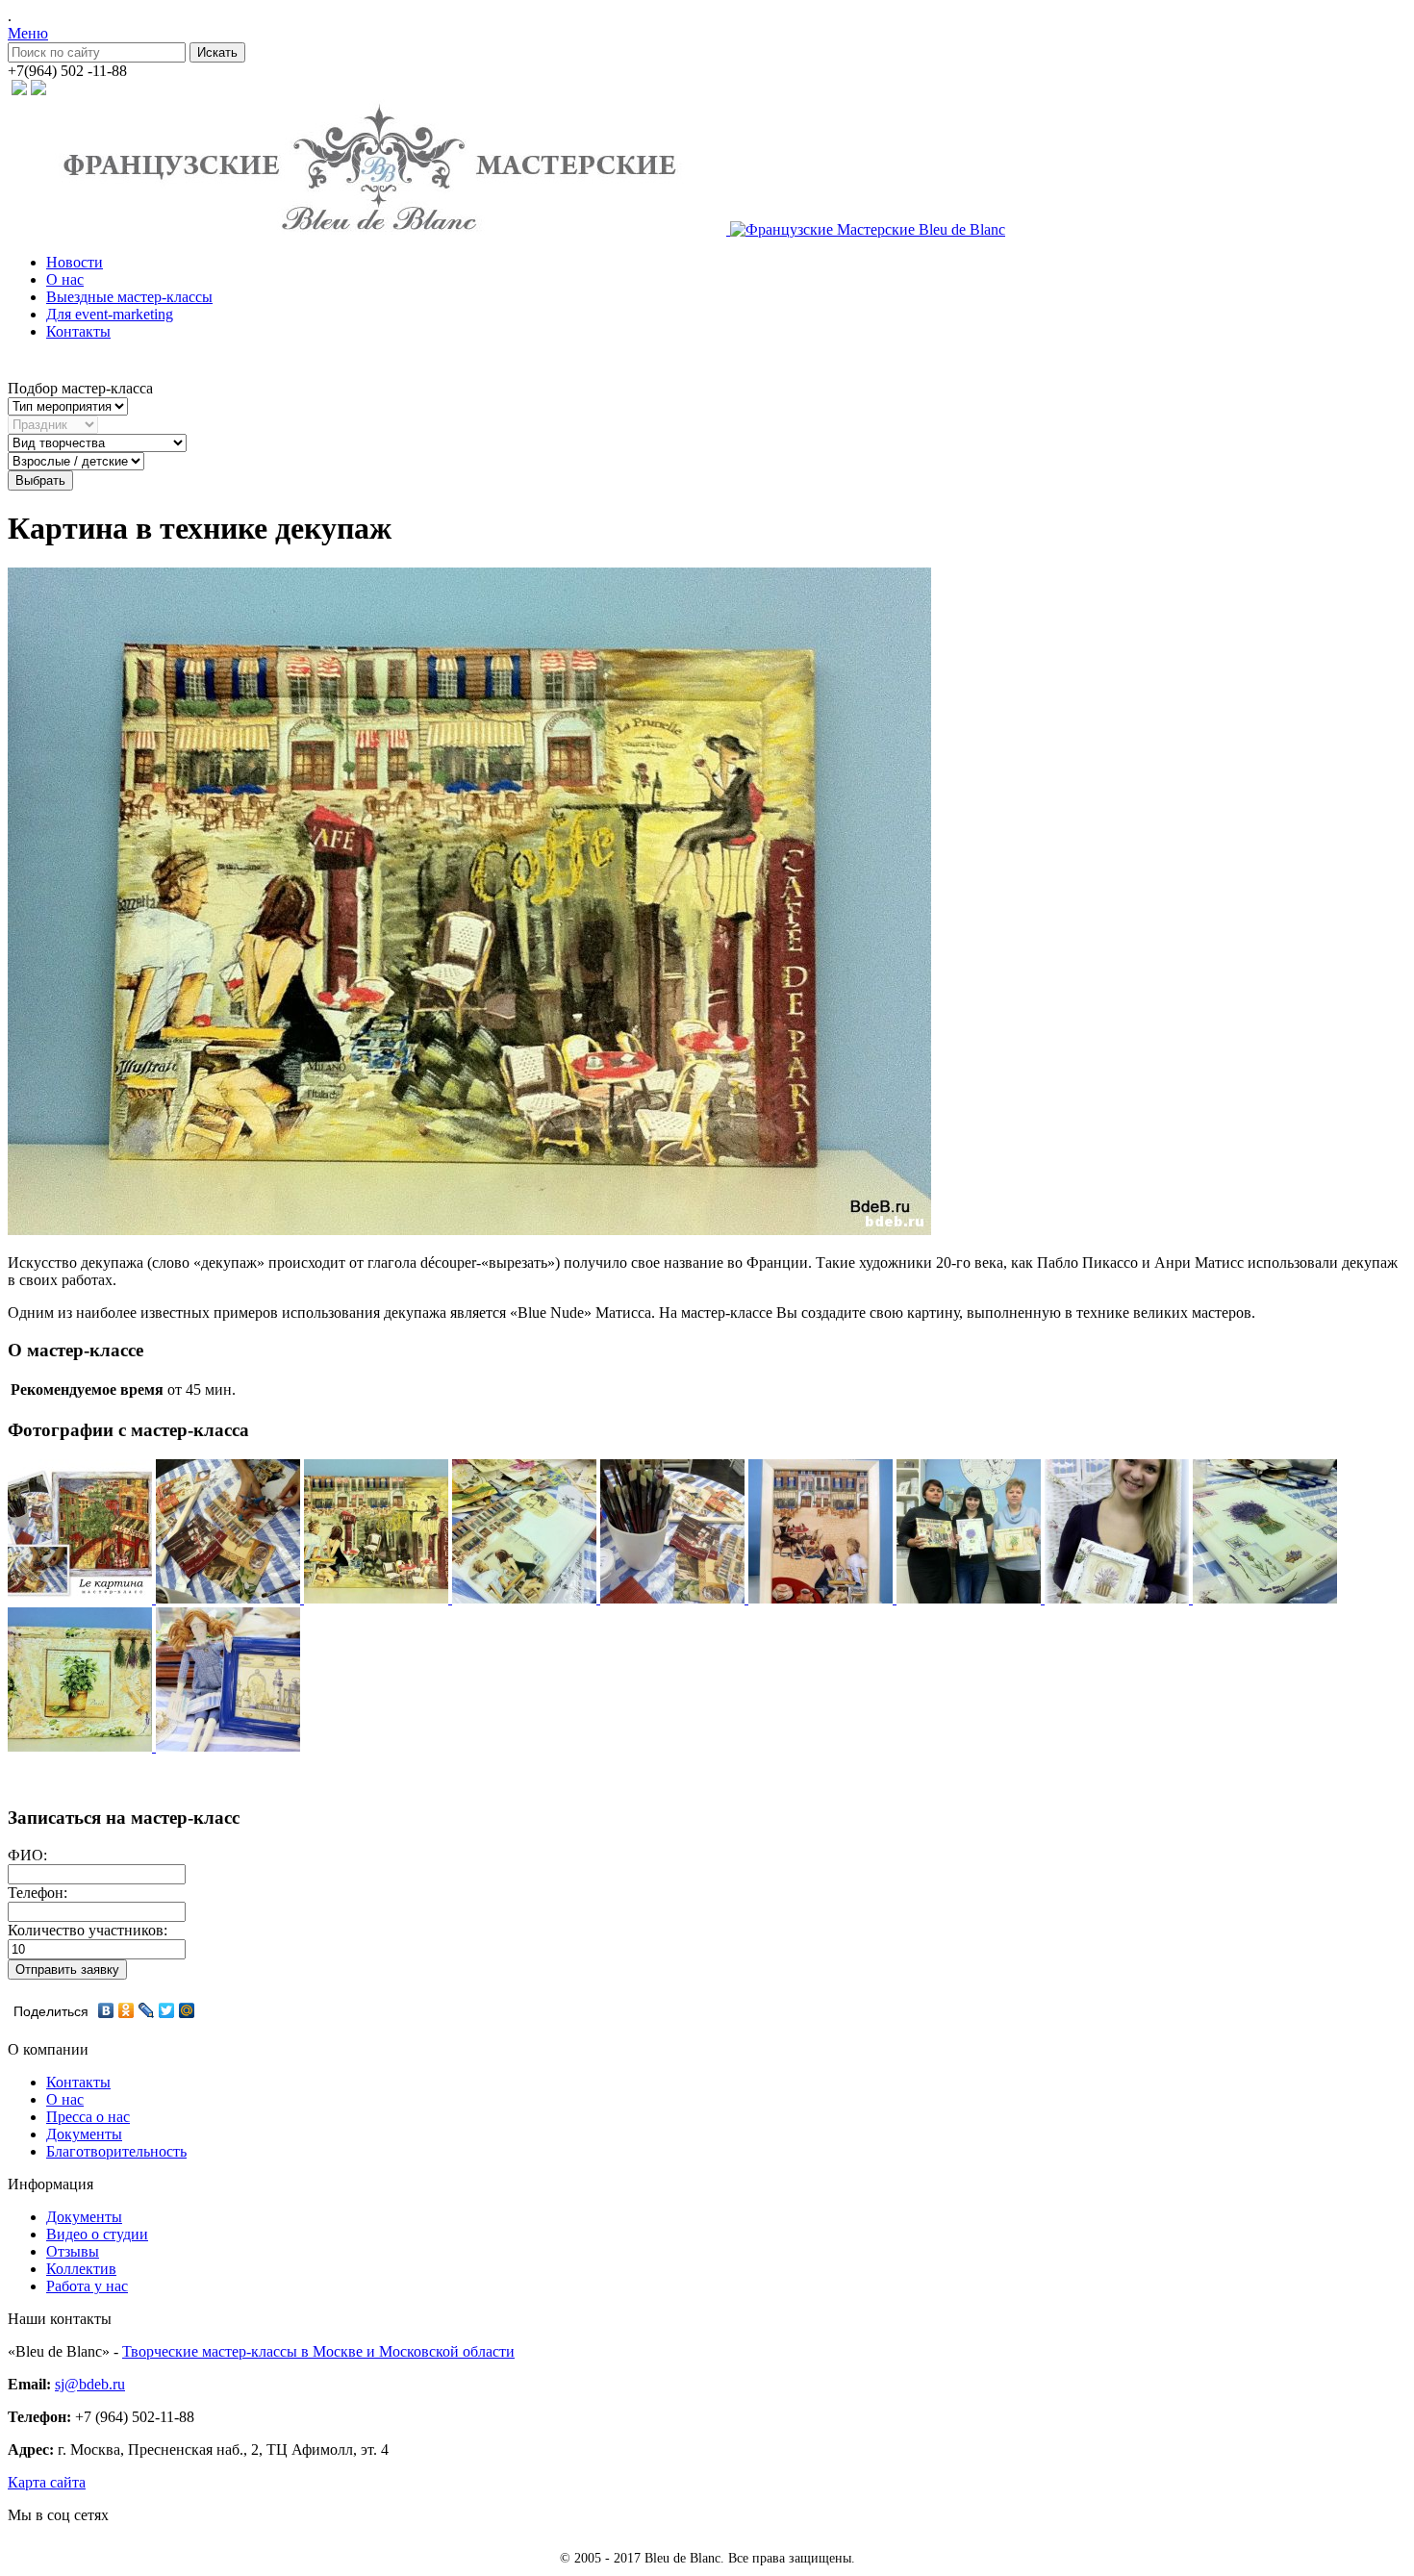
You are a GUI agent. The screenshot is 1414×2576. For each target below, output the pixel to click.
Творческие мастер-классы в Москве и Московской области (318, 2351)
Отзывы (73, 2251)
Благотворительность (116, 2151)
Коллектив (81, 2269)
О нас (65, 279)
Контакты (78, 331)
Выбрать (40, 480)
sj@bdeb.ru (90, 2384)
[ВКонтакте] (106, 2010)
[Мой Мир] (187, 2010)
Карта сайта (47, 2482)
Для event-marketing (110, 314)
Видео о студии (97, 2234)
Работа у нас (87, 2286)
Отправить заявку (67, 1970)
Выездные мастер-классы (129, 297)
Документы (84, 2134)
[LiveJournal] (147, 2010)
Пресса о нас (88, 2117)
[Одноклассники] (126, 2010)
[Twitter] (167, 2010)
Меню (28, 33)
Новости (75, 262)
